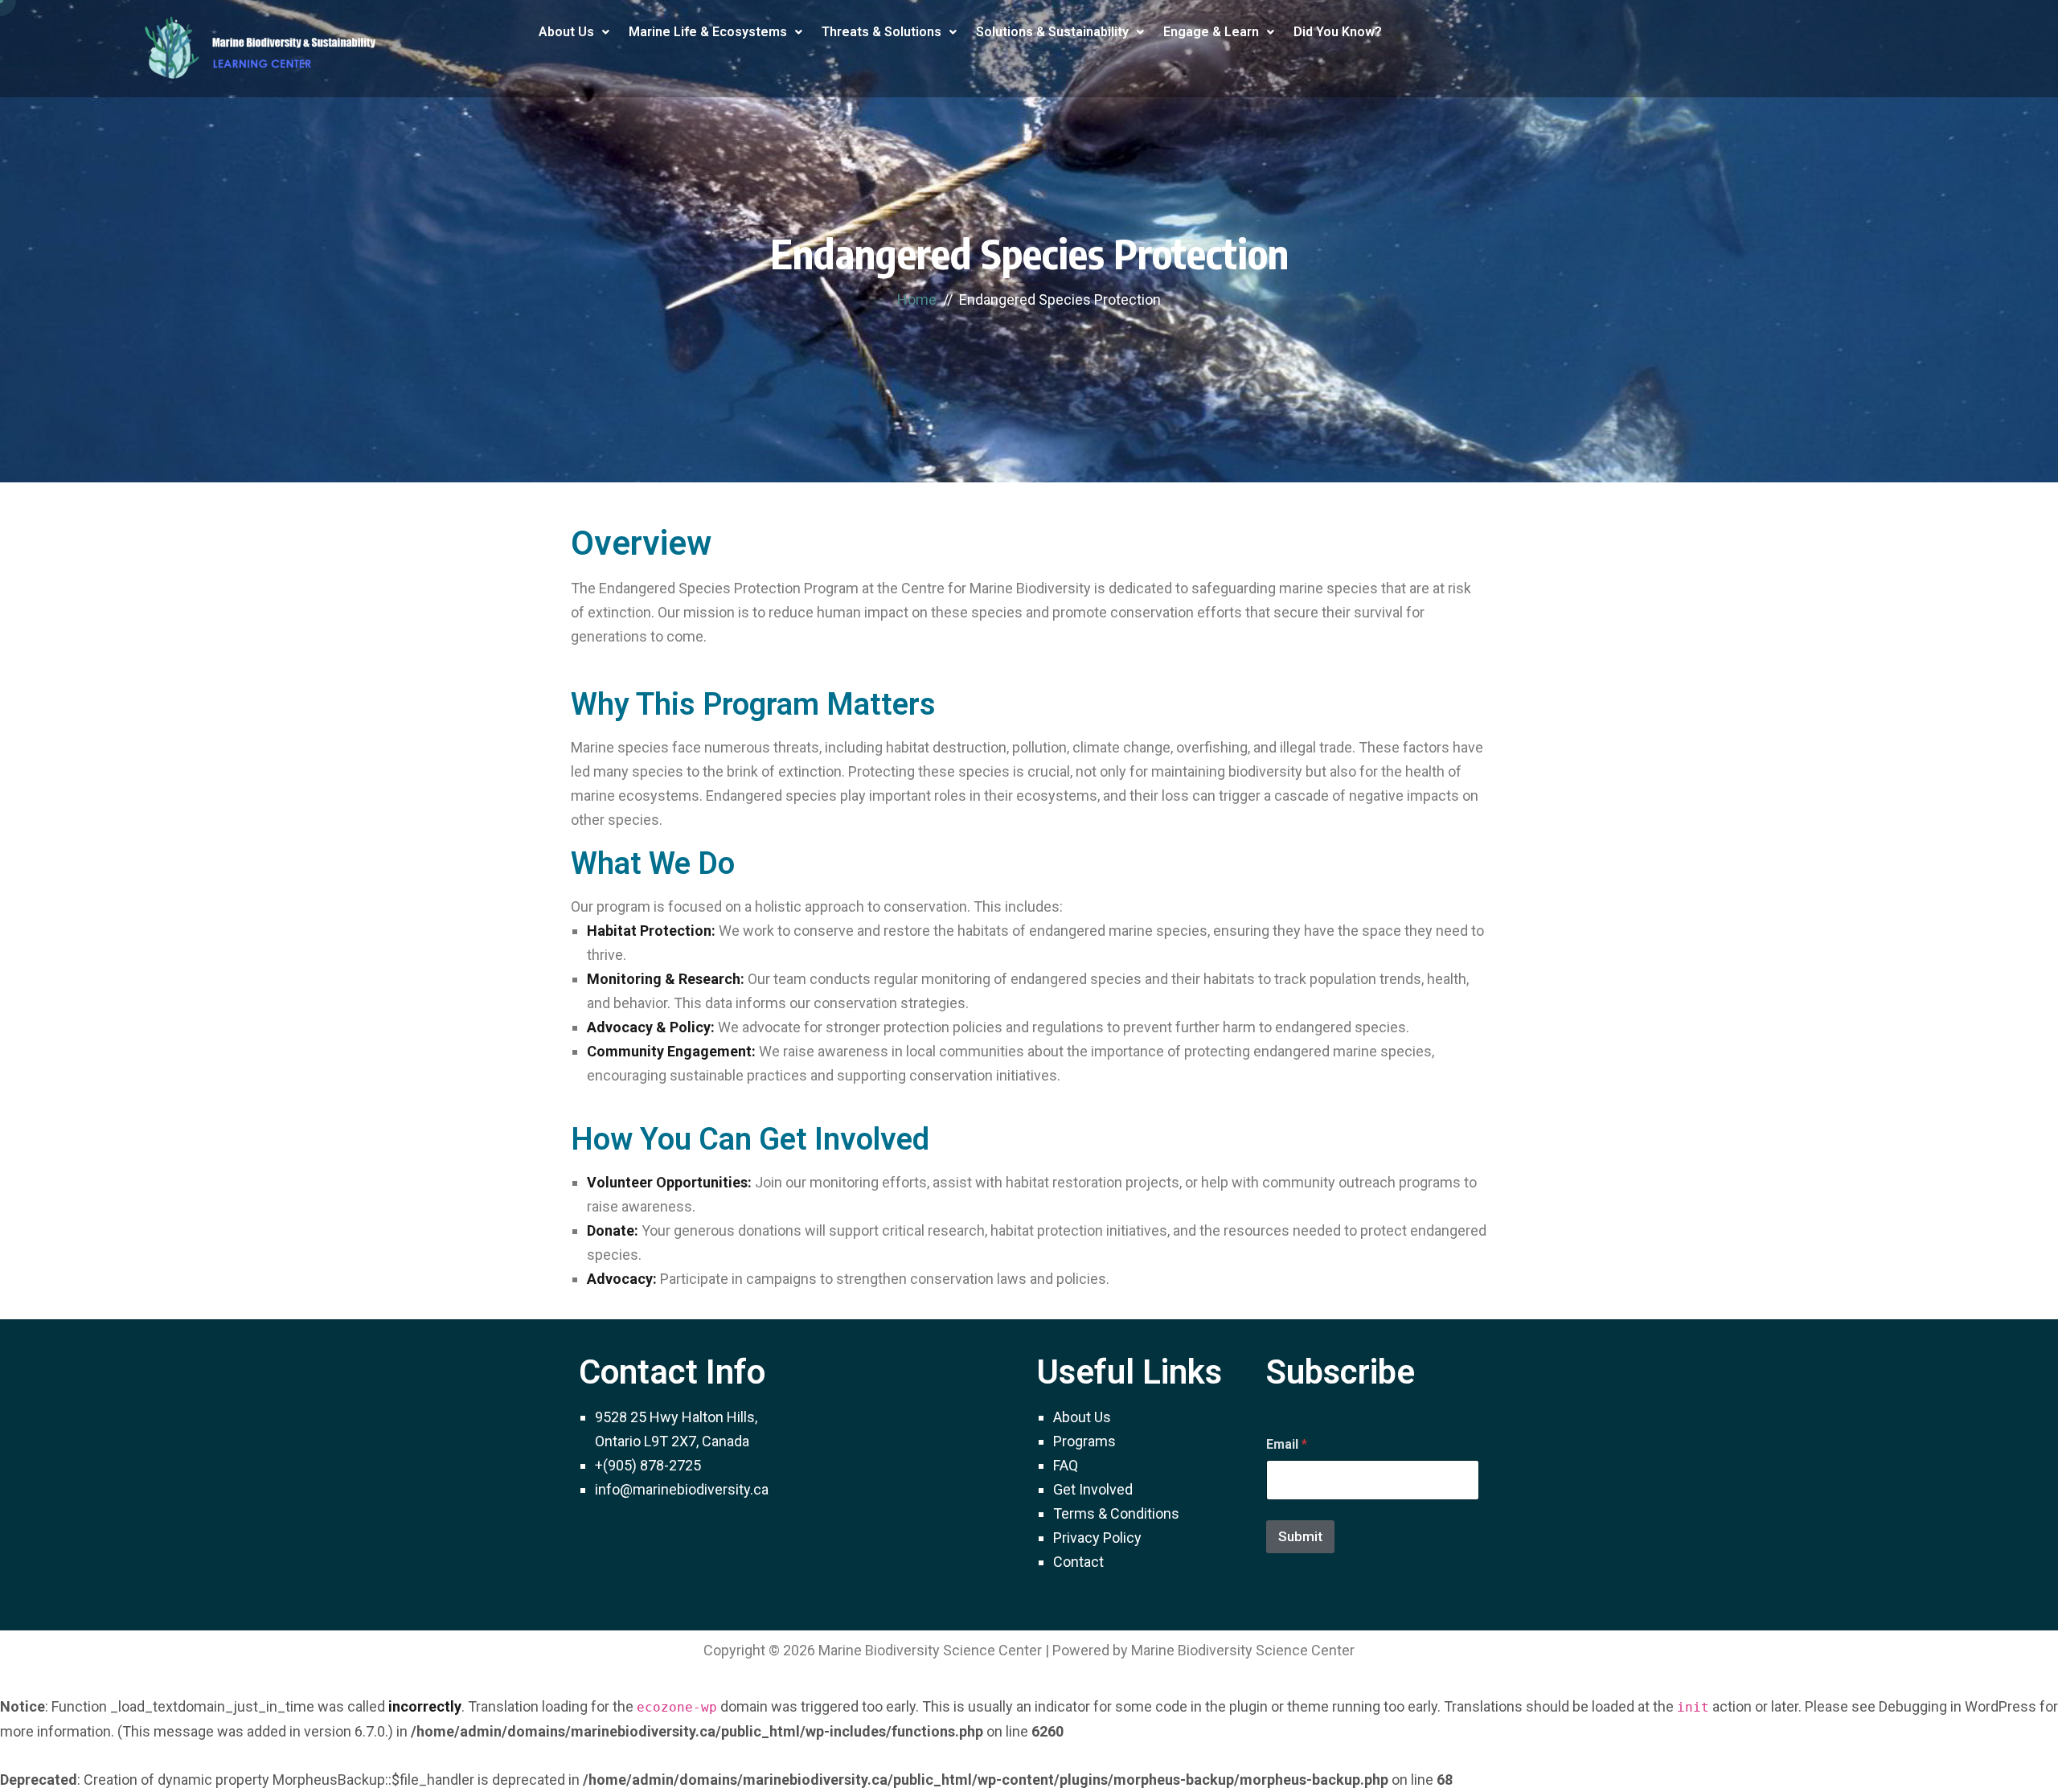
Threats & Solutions (881, 32)
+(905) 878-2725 (648, 1465)
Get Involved (1093, 1489)
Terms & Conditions (1116, 1513)
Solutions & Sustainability (1052, 32)
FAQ (1066, 1465)
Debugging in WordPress (1958, 1706)
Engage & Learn (1211, 32)
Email (1287, 1444)
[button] (574, 32)
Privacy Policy (1097, 1538)
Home (917, 299)
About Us (566, 32)
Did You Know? (1338, 32)
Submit (1300, 1536)
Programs (1084, 1441)
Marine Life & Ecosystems (708, 32)
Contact (1078, 1562)
